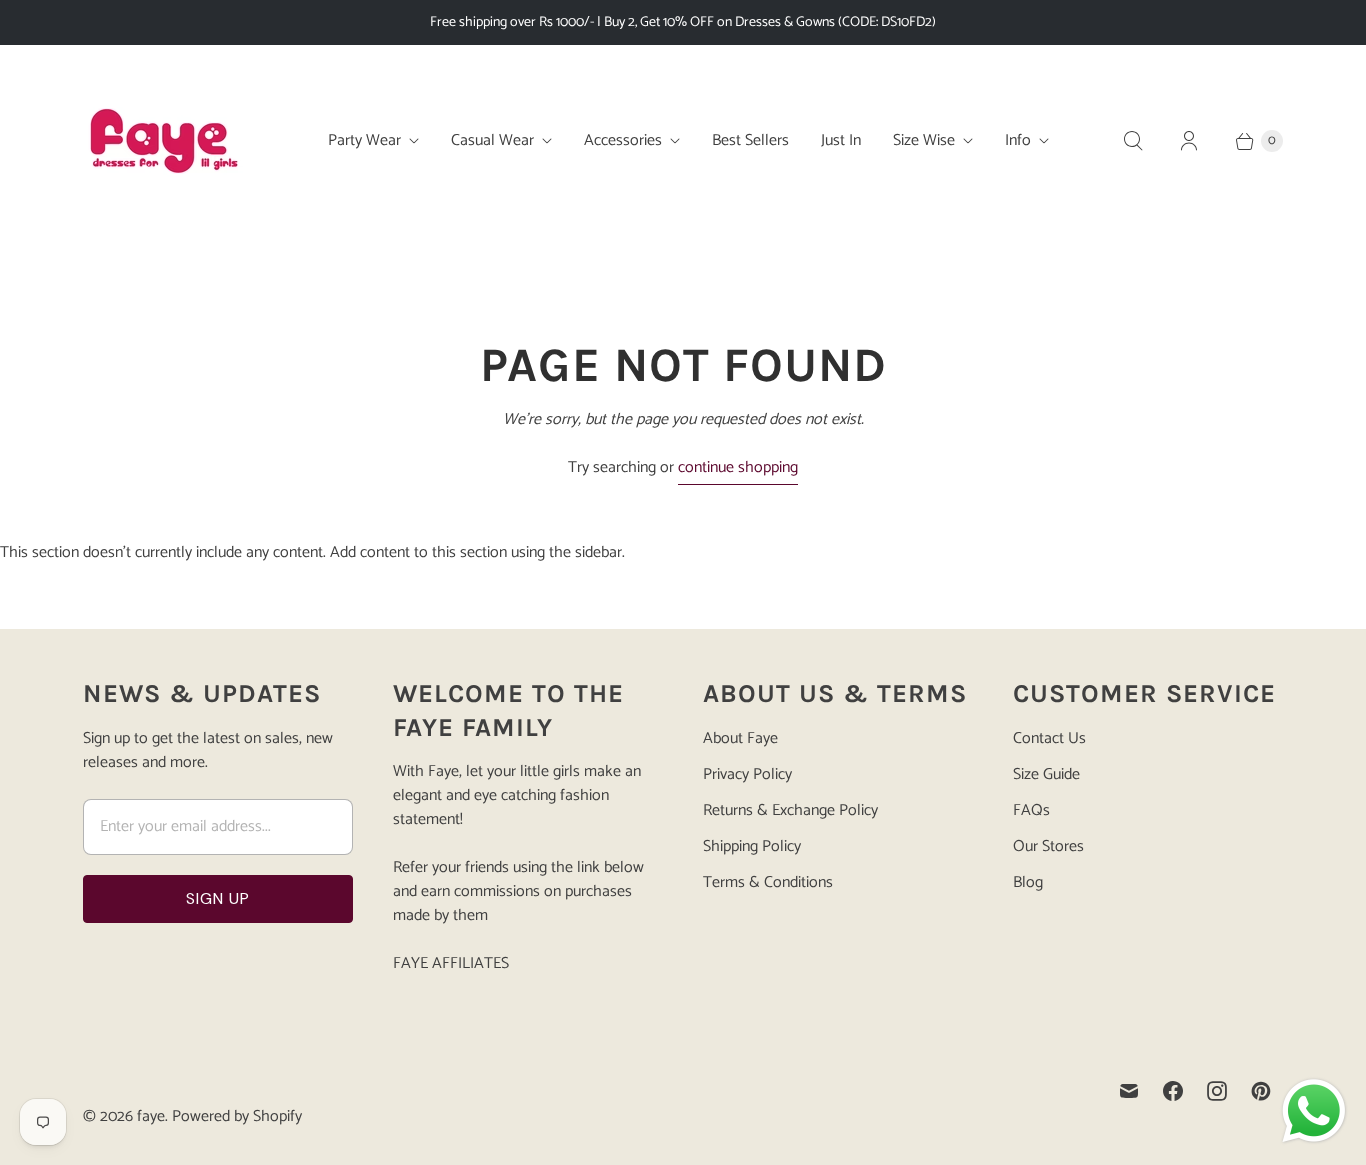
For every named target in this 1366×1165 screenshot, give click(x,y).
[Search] (1133, 141)
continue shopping (738, 468)
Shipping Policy (752, 846)
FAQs (1031, 810)
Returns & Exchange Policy (790, 810)
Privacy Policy (747, 774)
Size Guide (1046, 774)
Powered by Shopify (237, 1116)
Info (1018, 140)
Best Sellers (750, 140)
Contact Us (1049, 738)
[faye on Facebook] (1173, 1091)
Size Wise (924, 140)
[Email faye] (1129, 1091)
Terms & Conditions (768, 882)
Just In (841, 140)
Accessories (623, 140)
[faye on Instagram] (1217, 1091)
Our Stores (1048, 846)
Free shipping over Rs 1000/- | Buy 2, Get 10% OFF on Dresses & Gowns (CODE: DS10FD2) (683, 22)
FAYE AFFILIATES (451, 963)
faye (151, 1116)
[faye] (163, 141)
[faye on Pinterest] (1261, 1091)
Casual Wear (492, 140)
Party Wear (364, 140)
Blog (1028, 882)
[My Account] (1189, 141)
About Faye (740, 738)
